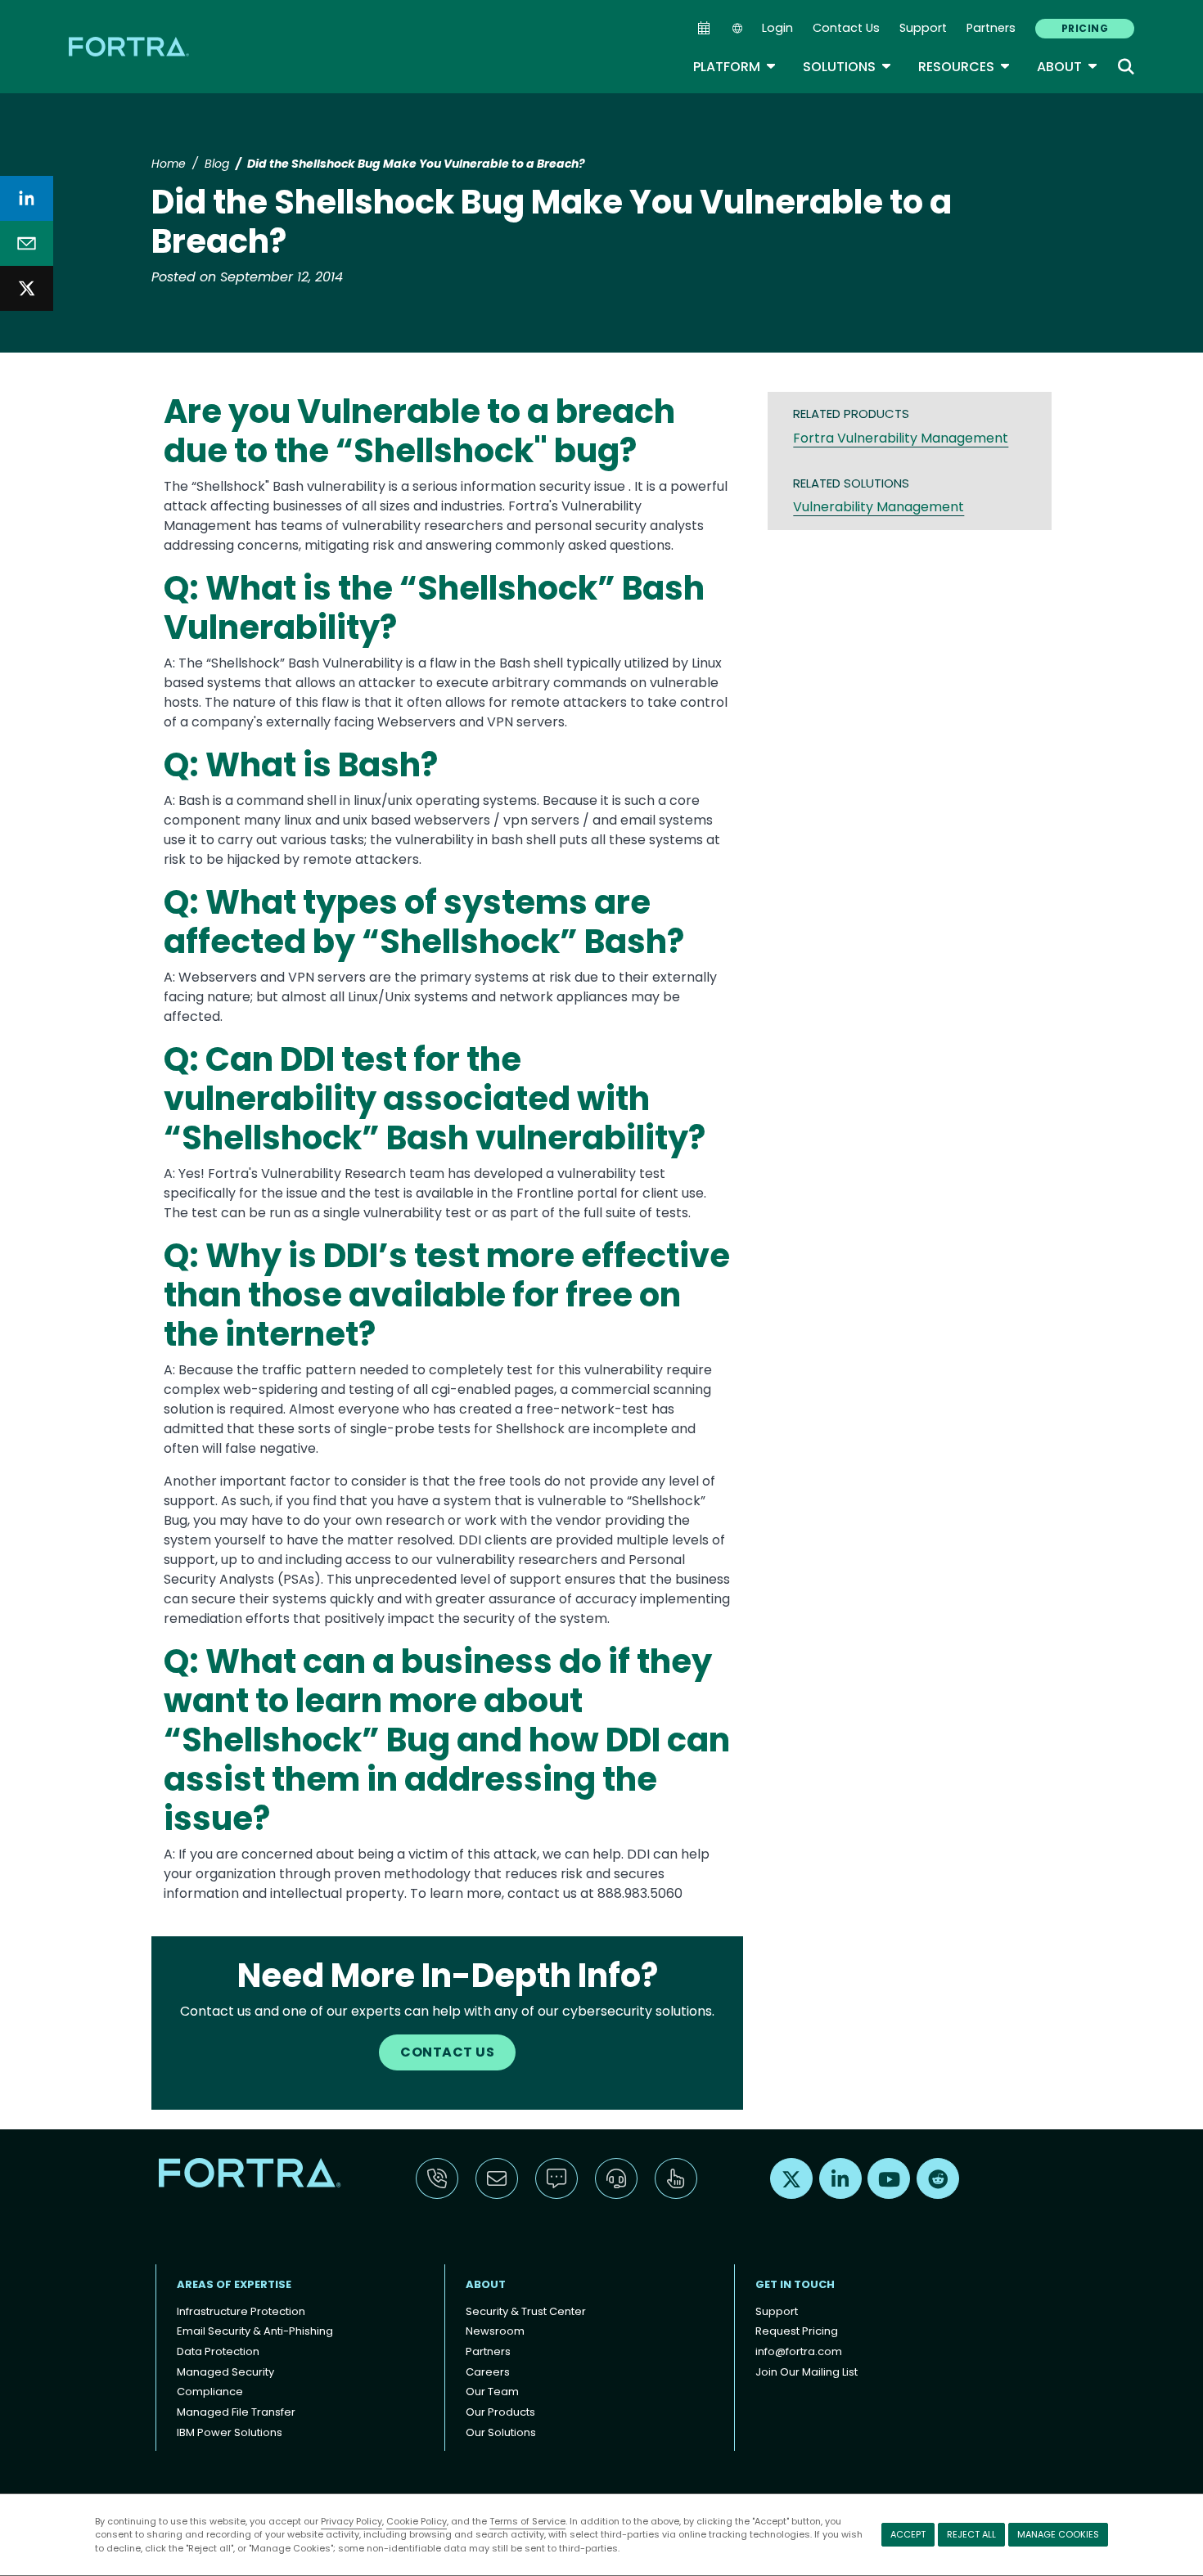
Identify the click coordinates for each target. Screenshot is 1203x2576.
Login (777, 28)
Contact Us (846, 28)
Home (169, 164)
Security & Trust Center (526, 2311)
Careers (488, 2372)
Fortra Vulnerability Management (901, 438)
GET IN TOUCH (795, 2284)
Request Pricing (797, 2331)
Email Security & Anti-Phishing (255, 2331)
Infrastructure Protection (241, 2311)
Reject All (971, 2534)
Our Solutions (501, 2432)
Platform (735, 67)
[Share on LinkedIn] (27, 198)
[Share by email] (27, 243)
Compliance (210, 2392)
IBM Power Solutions (230, 2432)
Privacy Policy (351, 2521)
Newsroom (495, 2331)
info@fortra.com (799, 2351)
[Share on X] (27, 288)
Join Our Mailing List (807, 2372)
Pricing (1085, 28)
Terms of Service (527, 2521)
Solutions (847, 67)
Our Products (500, 2412)
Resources (964, 67)
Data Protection (218, 2351)
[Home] (130, 46)
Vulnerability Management (879, 507)
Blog (217, 164)
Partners (991, 28)
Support (923, 28)
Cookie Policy (417, 2521)
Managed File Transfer (236, 2412)
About (1068, 67)
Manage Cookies (1058, 2534)
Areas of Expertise (234, 2284)
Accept (908, 2534)
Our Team (492, 2392)
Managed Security (225, 2372)
